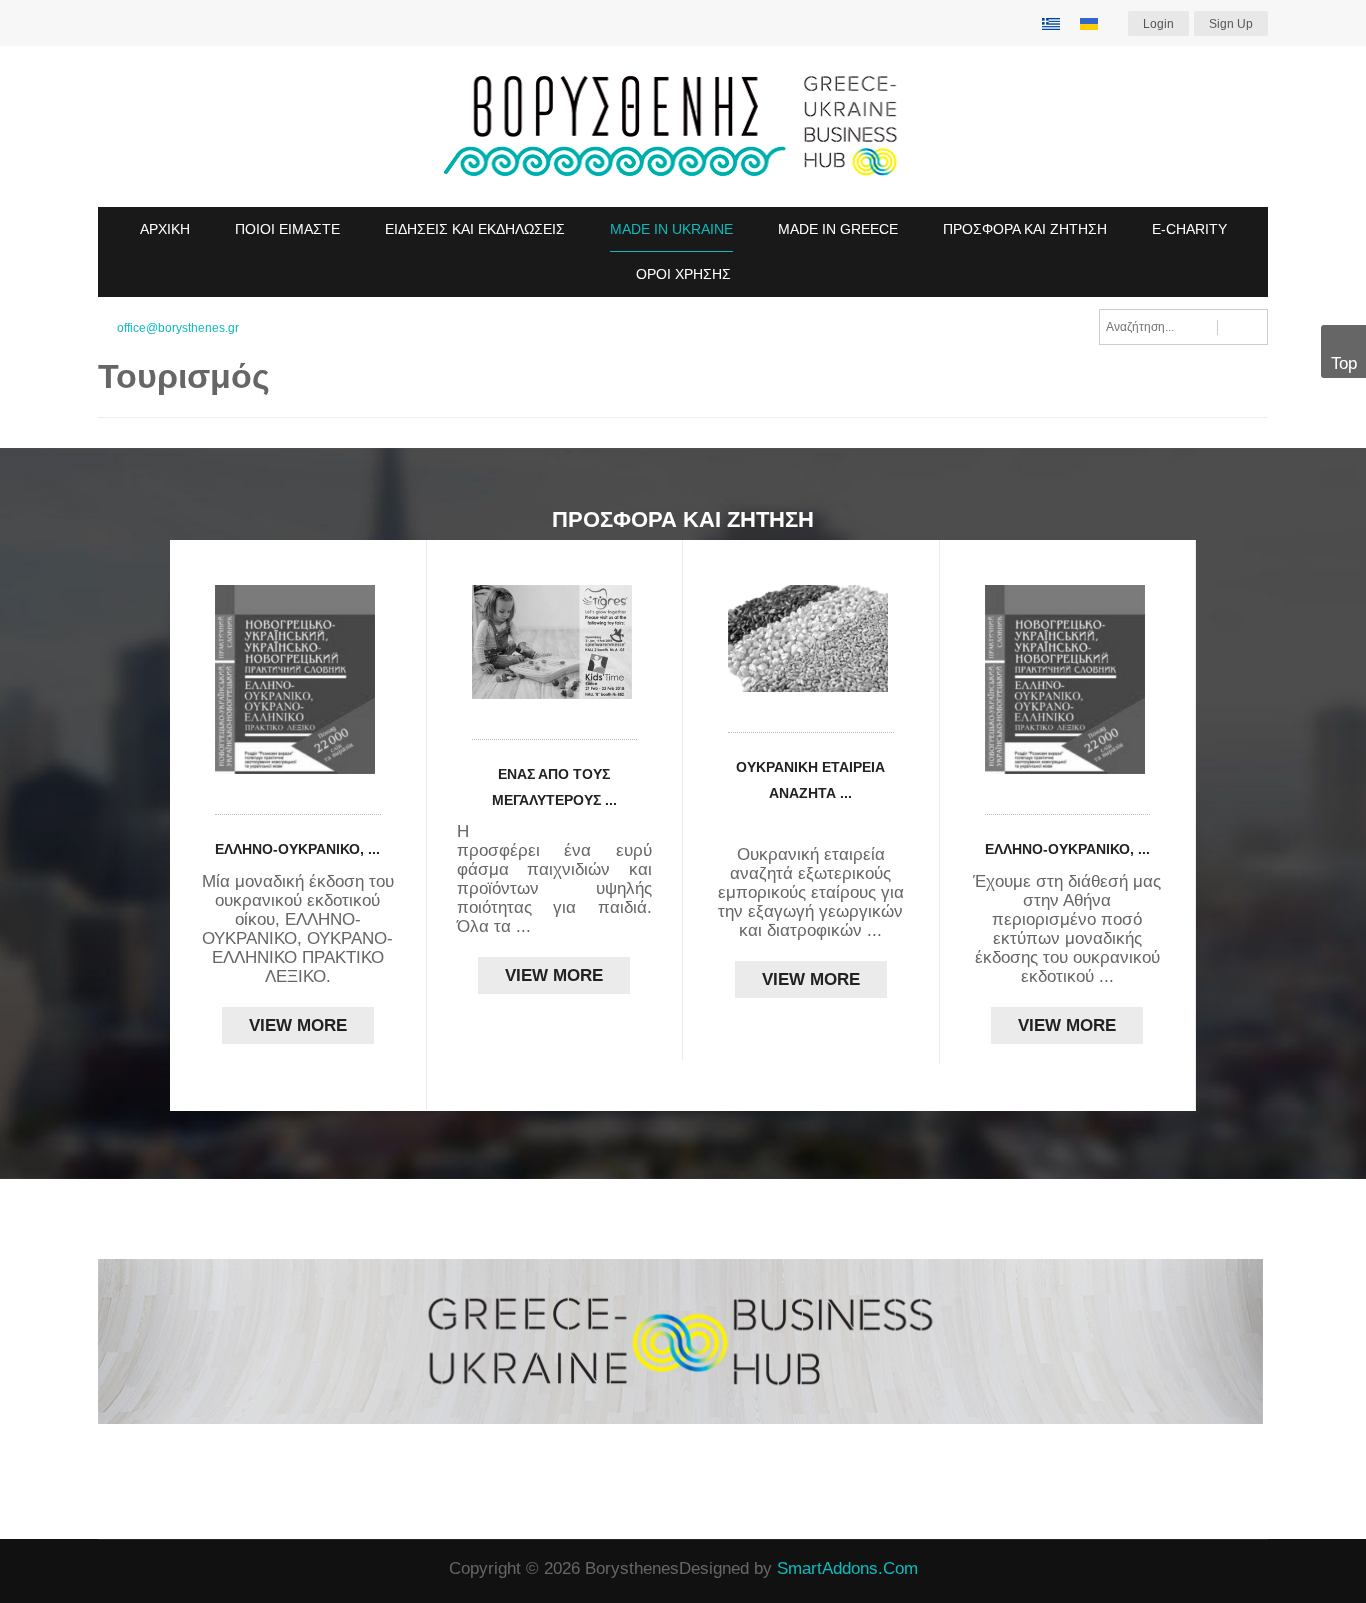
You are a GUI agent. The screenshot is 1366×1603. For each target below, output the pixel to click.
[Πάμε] (1242, 327)
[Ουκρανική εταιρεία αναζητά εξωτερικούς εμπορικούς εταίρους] (811, 638)
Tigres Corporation (573, 831)
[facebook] (105, 1570)
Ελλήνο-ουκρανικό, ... (297, 849)
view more (298, 1025)
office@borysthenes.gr (178, 328)
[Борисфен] (683, 126)
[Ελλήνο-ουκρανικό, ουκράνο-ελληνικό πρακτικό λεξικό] (298, 679)
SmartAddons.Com (847, 1568)
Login (1158, 24)
